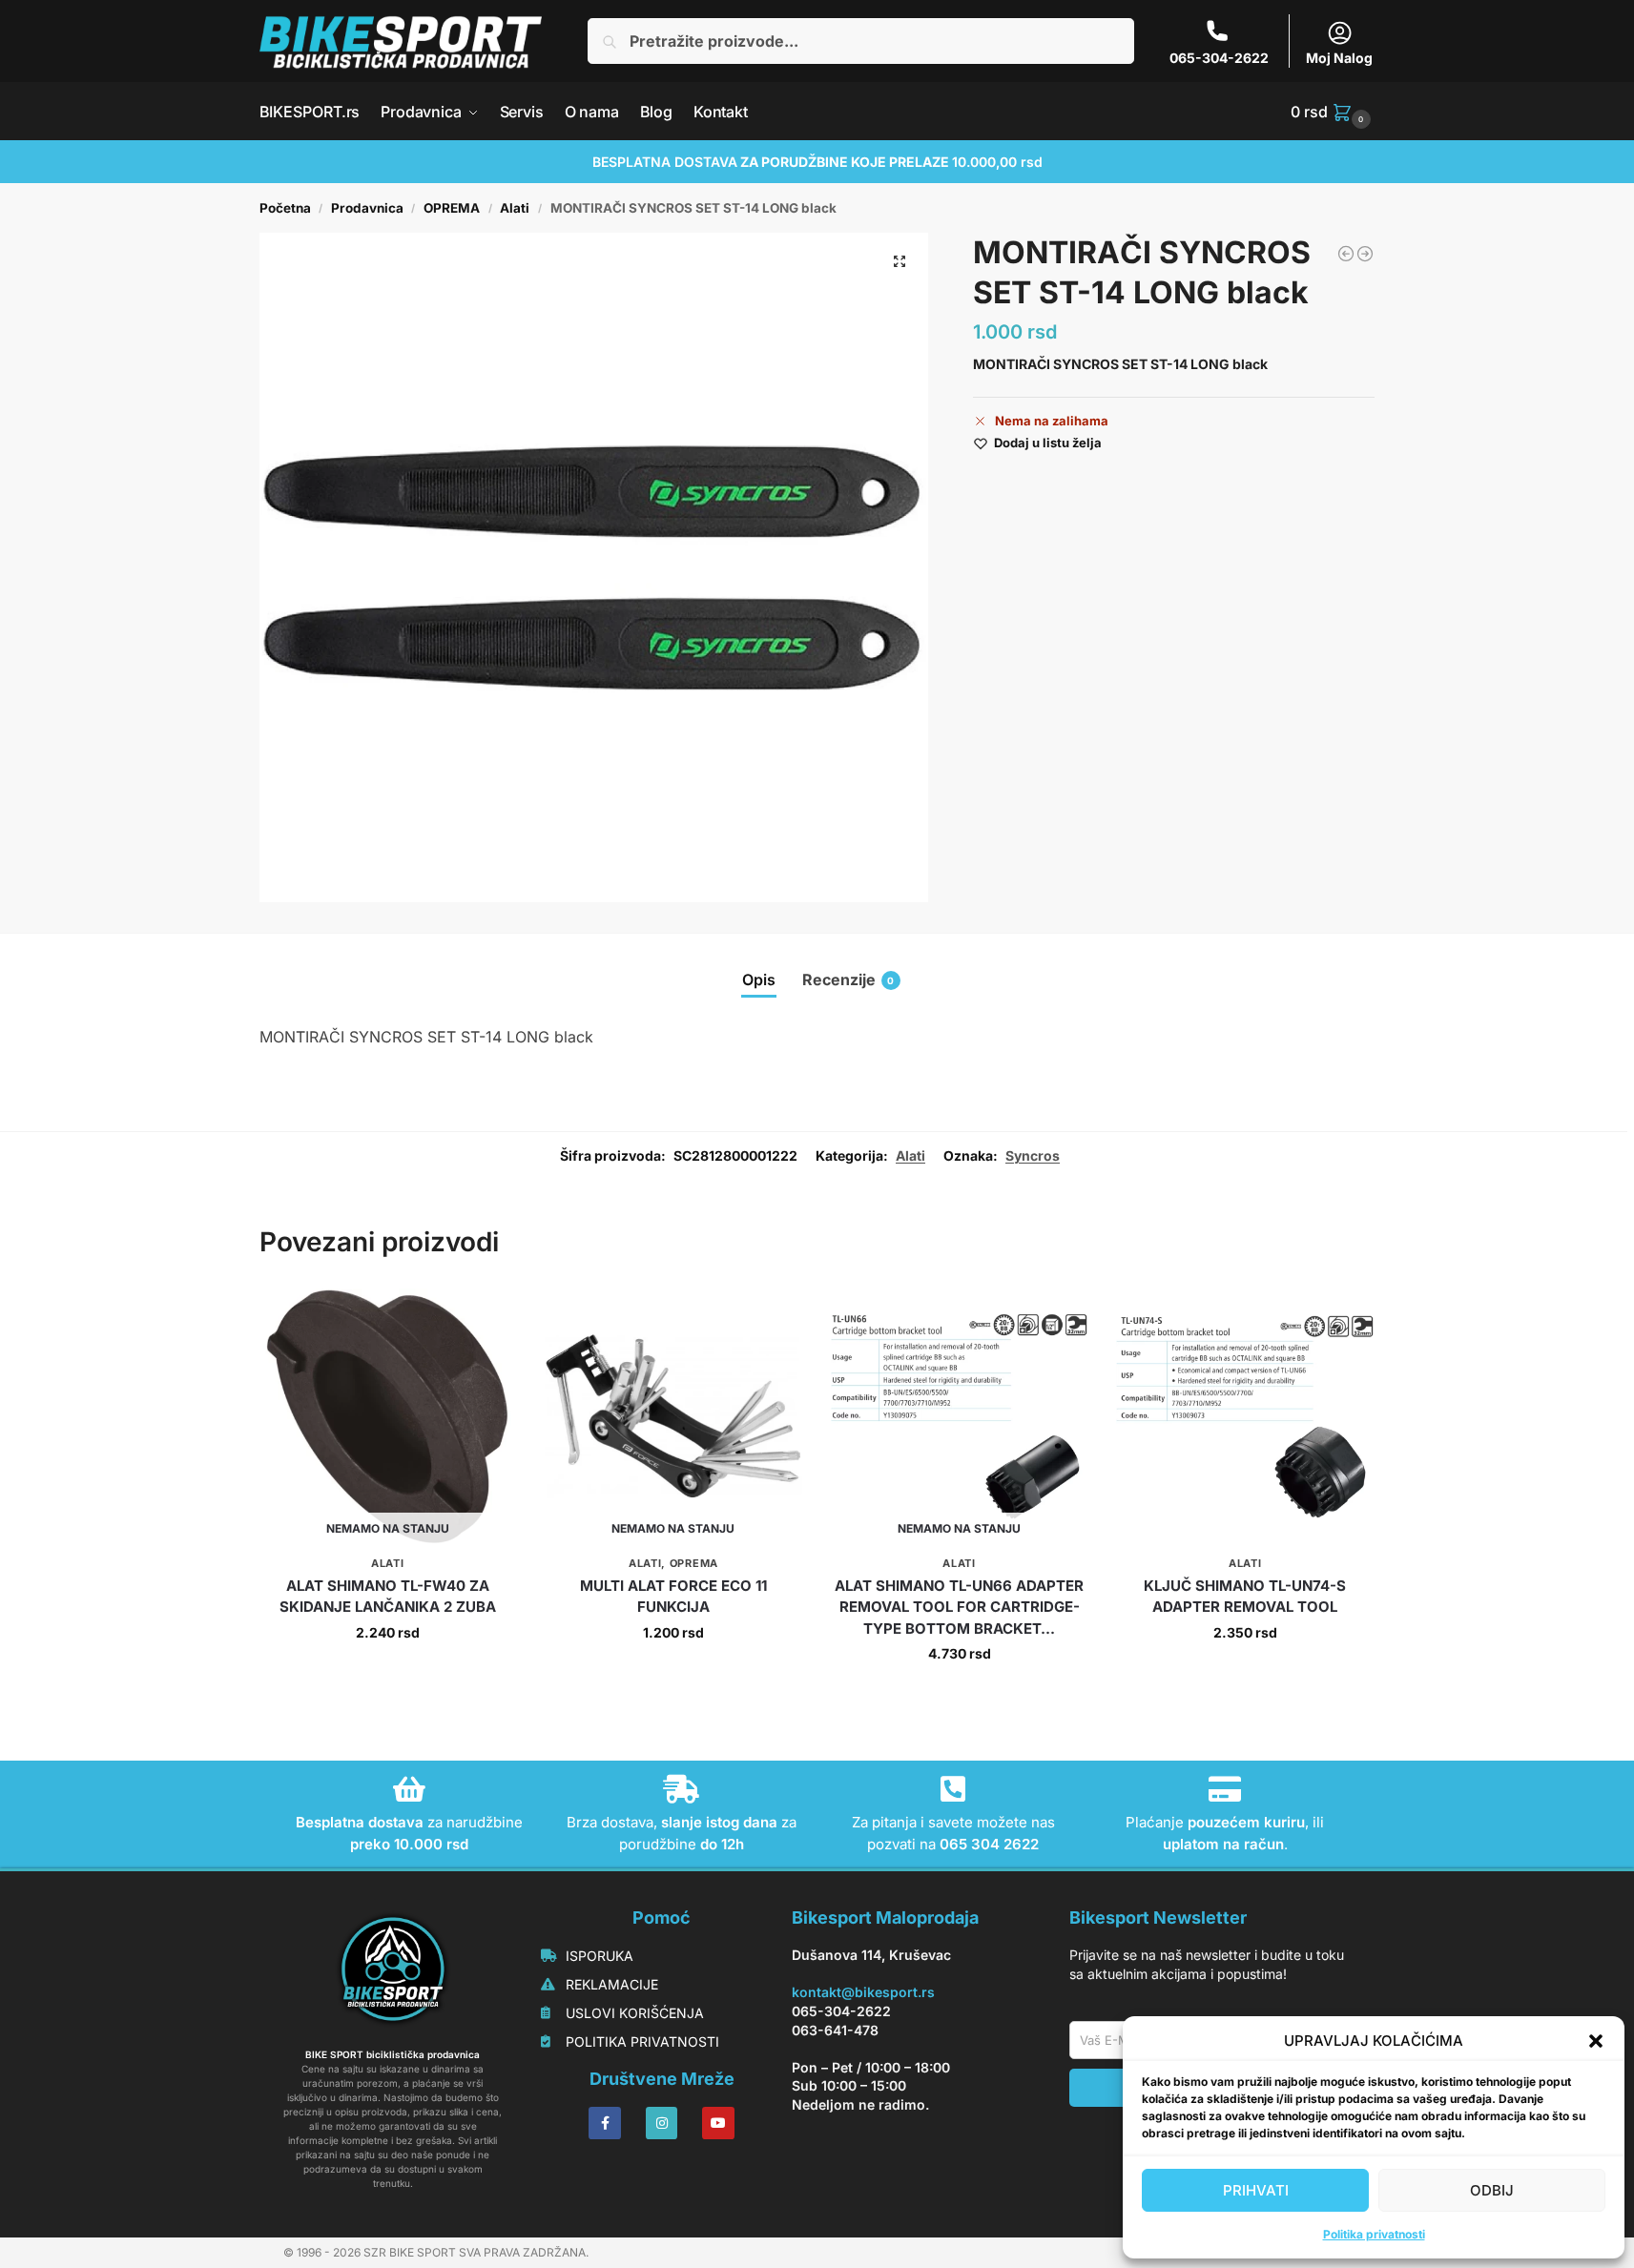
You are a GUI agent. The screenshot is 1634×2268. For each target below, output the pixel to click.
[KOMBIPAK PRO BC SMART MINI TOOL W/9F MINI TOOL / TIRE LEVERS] (1365, 254)
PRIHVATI (1256, 2190)
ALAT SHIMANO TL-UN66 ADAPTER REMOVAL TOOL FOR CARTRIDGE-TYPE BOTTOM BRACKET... (959, 1607)
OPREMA (452, 208)
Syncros (1033, 1155)
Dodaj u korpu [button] (1245, 1672)
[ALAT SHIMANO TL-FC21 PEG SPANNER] (1346, 254)
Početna (285, 208)
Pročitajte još (388, 1672)
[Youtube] (718, 2123)
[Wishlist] (487, 1317)
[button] (1596, 2041)
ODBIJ (1492, 2190)
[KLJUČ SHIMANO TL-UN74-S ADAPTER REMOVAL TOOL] (1245, 1417)
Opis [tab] (759, 979)
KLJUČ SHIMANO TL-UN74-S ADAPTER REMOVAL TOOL (1245, 1597)
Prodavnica (367, 208)
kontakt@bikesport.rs (863, 1992)
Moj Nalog (1339, 58)
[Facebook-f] (605, 2123)
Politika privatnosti (1374, 2234)
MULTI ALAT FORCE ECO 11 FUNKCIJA (673, 1597)
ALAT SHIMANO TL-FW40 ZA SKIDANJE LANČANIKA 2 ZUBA (388, 1597)
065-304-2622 (1219, 58)
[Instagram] (662, 2123)
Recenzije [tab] (848, 979)
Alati (515, 208)
